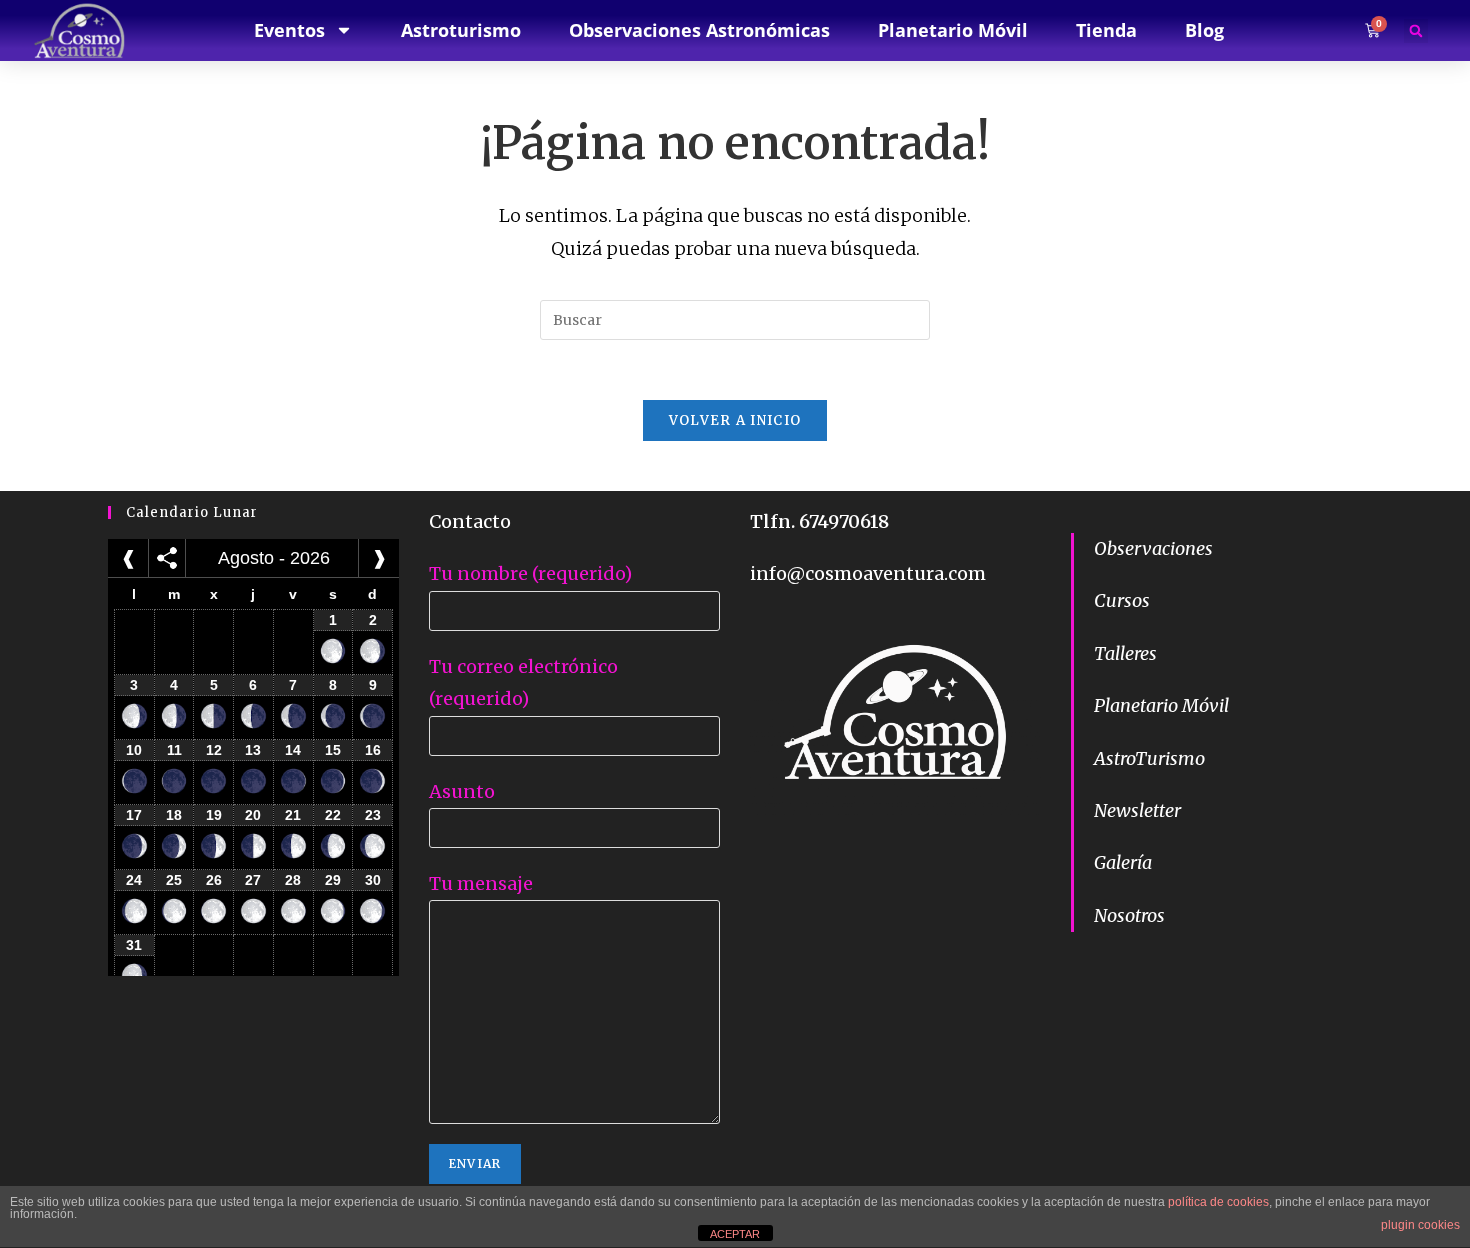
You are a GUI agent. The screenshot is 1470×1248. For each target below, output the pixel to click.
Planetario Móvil (1161, 705)
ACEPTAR (735, 1234)
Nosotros (1129, 915)
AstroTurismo (1149, 758)
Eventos (289, 30)
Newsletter (1137, 810)
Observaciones (1153, 548)
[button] (1416, 31)
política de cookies (1218, 1202)
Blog (1204, 30)
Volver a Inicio (735, 420)
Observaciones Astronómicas (699, 30)
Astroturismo (461, 30)
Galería (1123, 862)
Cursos (1122, 600)
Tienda (1106, 30)
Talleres (1125, 653)
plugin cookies (1420, 1225)
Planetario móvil (953, 30)
